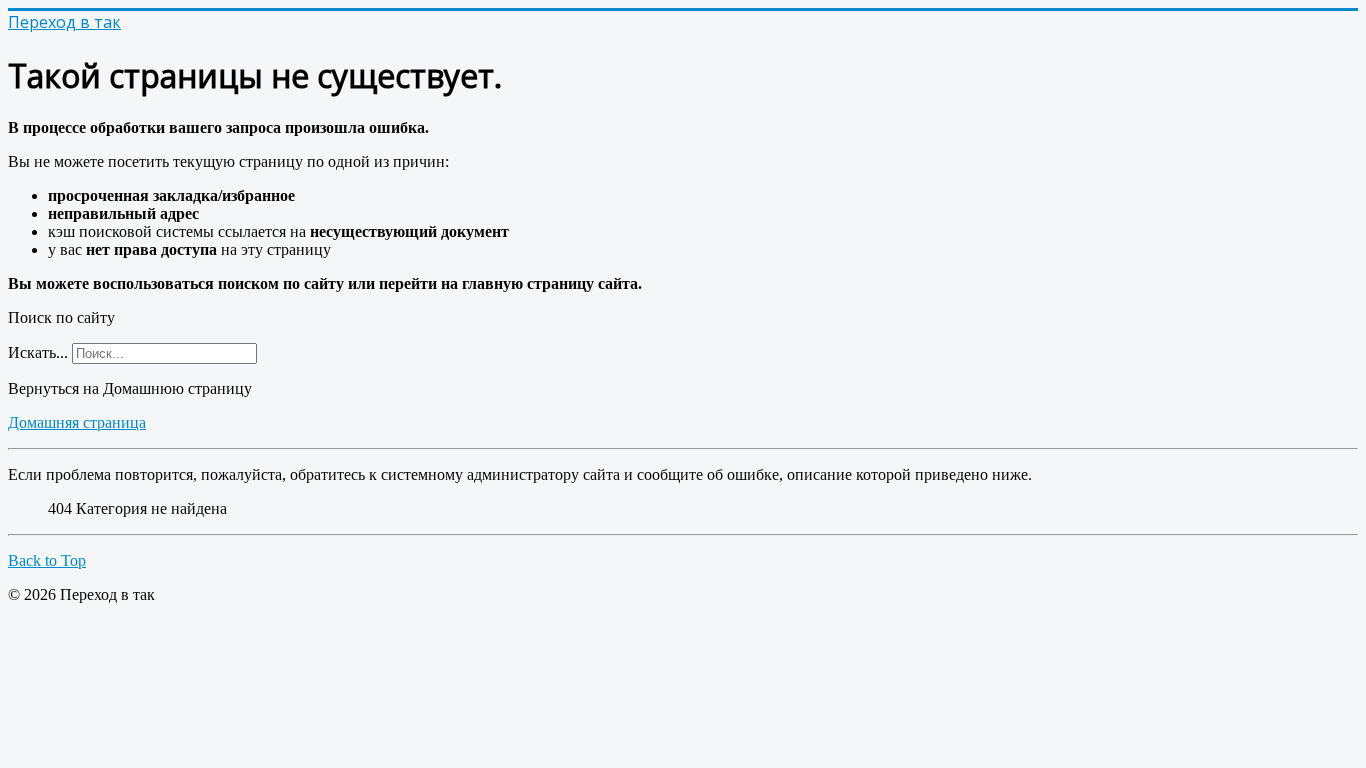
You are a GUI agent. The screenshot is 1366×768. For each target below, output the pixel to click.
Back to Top (47, 560)
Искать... (38, 352)
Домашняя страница (77, 422)
